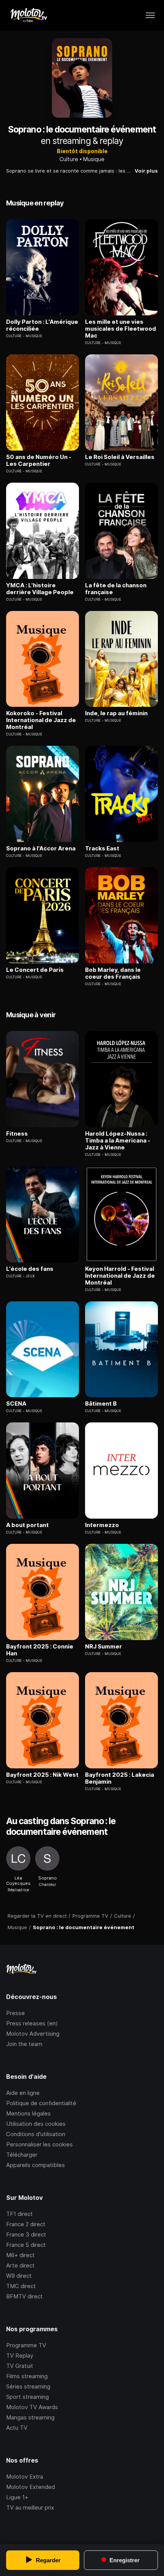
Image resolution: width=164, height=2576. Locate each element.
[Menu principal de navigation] (150, 15)
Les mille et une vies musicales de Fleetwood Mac (121, 329)
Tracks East (102, 848)
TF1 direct (19, 2214)
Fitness (17, 1134)
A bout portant (27, 1525)
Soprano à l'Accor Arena (41, 848)
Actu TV (17, 2428)
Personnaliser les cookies (39, 2144)
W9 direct (19, 2276)
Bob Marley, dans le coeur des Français (113, 973)
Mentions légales (28, 2113)
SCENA (16, 1404)
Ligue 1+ (17, 2497)
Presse (15, 2013)
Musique (94, 159)
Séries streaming (28, 2386)
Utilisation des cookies (36, 2124)
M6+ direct (20, 2255)
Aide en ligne (23, 2093)
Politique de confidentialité (41, 2103)
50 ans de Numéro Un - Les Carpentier (39, 461)
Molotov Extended (31, 2487)
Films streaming (27, 2376)
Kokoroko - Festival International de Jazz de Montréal (41, 720)
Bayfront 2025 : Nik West (42, 1775)
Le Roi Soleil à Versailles (120, 457)
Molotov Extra (25, 2477)
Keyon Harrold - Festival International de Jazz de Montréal (120, 1276)
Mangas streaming (30, 2417)
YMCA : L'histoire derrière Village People (40, 589)
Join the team (24, 2044)
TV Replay (20, 2355)
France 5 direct (26, 2245)
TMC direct (21, 2286)
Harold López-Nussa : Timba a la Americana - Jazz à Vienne (118, 1141)
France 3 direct (26, 2234)
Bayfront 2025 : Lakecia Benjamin (120, 1778)
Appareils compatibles (35, 2165)
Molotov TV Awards (32, 2407)
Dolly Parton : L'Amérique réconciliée (42, 325)
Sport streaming (27, 2397)
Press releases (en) (32, 2023)
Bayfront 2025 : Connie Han (40, 1650)
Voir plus (146, 171)
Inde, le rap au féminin (116, 713)
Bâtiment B (101, 1404)
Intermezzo (102, 1525)
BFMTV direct (24, 2296)
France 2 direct (26, 2224)
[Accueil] (28, 15)
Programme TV (26, 2345)
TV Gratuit (20, 2366)
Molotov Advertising (33, 2034)
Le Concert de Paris (35, 970)
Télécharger (22, 2155)
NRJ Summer (104, 1647)
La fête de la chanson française (116, 589)
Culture (69, 159)
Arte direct (20, 2265)
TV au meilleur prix (30, 2507)
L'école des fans (30, 1269)
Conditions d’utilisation (36, 2134)
